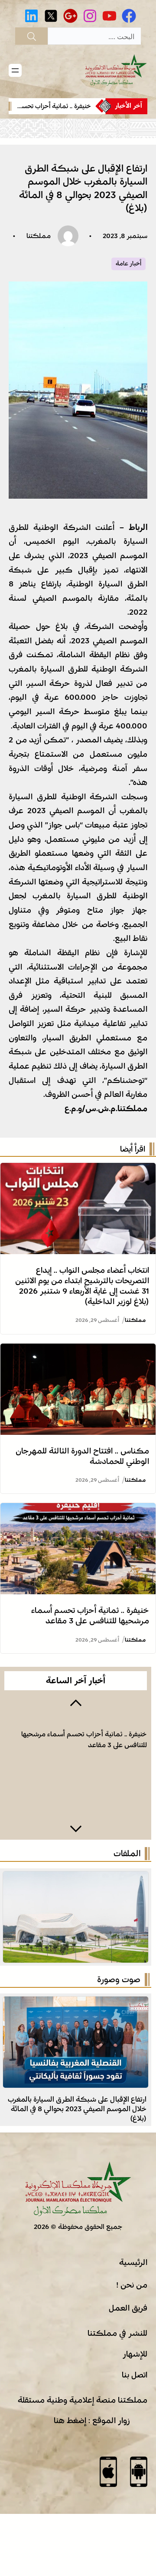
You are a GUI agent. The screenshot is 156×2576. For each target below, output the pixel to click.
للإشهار (135, 2354)
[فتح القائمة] (15, 70)
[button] (76, 1702)
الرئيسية (133, 2262)
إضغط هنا (70, 2420)
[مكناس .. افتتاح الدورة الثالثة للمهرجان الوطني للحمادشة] (78, 1351)
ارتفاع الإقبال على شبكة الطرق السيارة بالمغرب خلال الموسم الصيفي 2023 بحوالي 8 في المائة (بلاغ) (77, 2109)
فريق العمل (128, 2308)
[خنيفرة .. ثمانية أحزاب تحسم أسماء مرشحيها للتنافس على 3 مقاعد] (78, 1510)
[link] (52, 106)
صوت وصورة (119, 1980)
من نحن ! (132, 2285)
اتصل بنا (135, 2375)
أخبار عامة (128, 264)
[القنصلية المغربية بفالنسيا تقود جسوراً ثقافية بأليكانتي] (76, 2003)
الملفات (127, 1854)
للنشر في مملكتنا (117, 2333)
